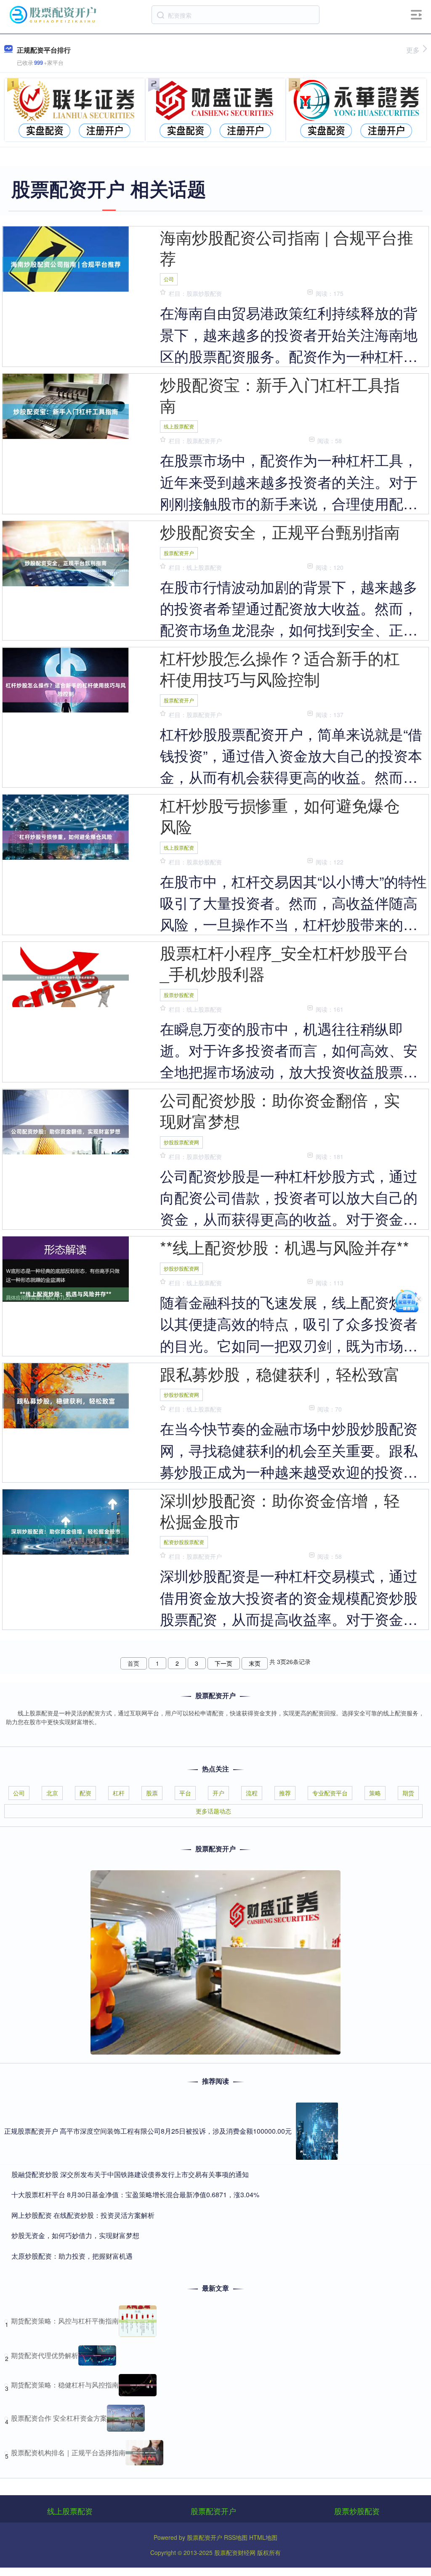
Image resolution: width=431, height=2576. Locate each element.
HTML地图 (263, 2537)
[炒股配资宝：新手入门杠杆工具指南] (66, 411)
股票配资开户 (179, 553)
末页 (255, 1663)
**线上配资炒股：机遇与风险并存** (285, 1247)
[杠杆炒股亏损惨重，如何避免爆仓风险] (66, 836)
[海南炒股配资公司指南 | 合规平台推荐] (66, 263)
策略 (375, 1793)
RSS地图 (236, 2537)
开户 (218, 1793)
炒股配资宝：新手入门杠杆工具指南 (280, 395)
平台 (185, 1793)
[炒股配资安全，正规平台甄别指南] (66, 562)
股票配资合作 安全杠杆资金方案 (59, 2418)
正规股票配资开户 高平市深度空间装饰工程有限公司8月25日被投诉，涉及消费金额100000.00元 (148, 2131)
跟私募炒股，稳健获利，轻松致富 (280, 1373)
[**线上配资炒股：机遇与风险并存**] (66, 1293)
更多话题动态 (213, 1811)
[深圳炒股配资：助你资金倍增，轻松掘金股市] (66, 1531)
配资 (85, 1793)
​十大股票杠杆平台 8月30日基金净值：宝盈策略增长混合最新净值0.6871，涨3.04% (135, 2195)
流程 (252, 1793)
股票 (152, 1793)
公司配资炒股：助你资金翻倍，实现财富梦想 (280, 1110)
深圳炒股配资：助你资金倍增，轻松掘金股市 (280, 1510)
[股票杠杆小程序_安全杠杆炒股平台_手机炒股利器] (66, 977)
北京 (52, 1793)
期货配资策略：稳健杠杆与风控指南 (65, 2385)
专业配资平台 (330, 1793)
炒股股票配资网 (181, 1142)
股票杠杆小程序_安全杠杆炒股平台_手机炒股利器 (284, 963)
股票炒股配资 (179, 995)
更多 (413, 50)
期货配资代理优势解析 (45, 2355)
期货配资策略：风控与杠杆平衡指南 (65, 2321)
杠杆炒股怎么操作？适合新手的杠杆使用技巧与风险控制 (280, 668)
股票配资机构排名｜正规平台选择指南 (68, 2452)
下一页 (223, 1663)
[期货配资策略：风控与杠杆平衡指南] (138, 2321)
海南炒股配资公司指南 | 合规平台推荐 (287, 247)
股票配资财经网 (235, 2552)
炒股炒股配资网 (181, 1268)
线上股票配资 (179, 426)
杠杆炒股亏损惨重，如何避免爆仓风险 (280, 815)
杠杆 (119, 1793)
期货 (408, 1793)
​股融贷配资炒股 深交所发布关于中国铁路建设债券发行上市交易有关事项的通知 (130, 2174)
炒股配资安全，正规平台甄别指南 (280, 531)
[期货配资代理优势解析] (97, 2355)
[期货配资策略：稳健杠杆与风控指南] (138, 2385)
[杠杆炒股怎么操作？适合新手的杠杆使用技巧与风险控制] (66, 689)
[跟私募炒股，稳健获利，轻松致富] (66, 1400)
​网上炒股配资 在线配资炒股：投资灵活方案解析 (83, 2215)
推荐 (285, 1793)
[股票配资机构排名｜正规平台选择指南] (144, 2453)
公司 (169, 279)
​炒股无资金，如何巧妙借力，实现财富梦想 (75, 2235)
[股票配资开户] (54, 14)
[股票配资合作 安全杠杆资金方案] (126, 2418)
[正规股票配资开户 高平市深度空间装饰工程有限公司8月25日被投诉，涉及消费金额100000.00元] (317, 2131)
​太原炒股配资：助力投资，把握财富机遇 (72, 2256)
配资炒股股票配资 (184, 1542)
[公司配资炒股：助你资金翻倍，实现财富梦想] (66, 1130)
